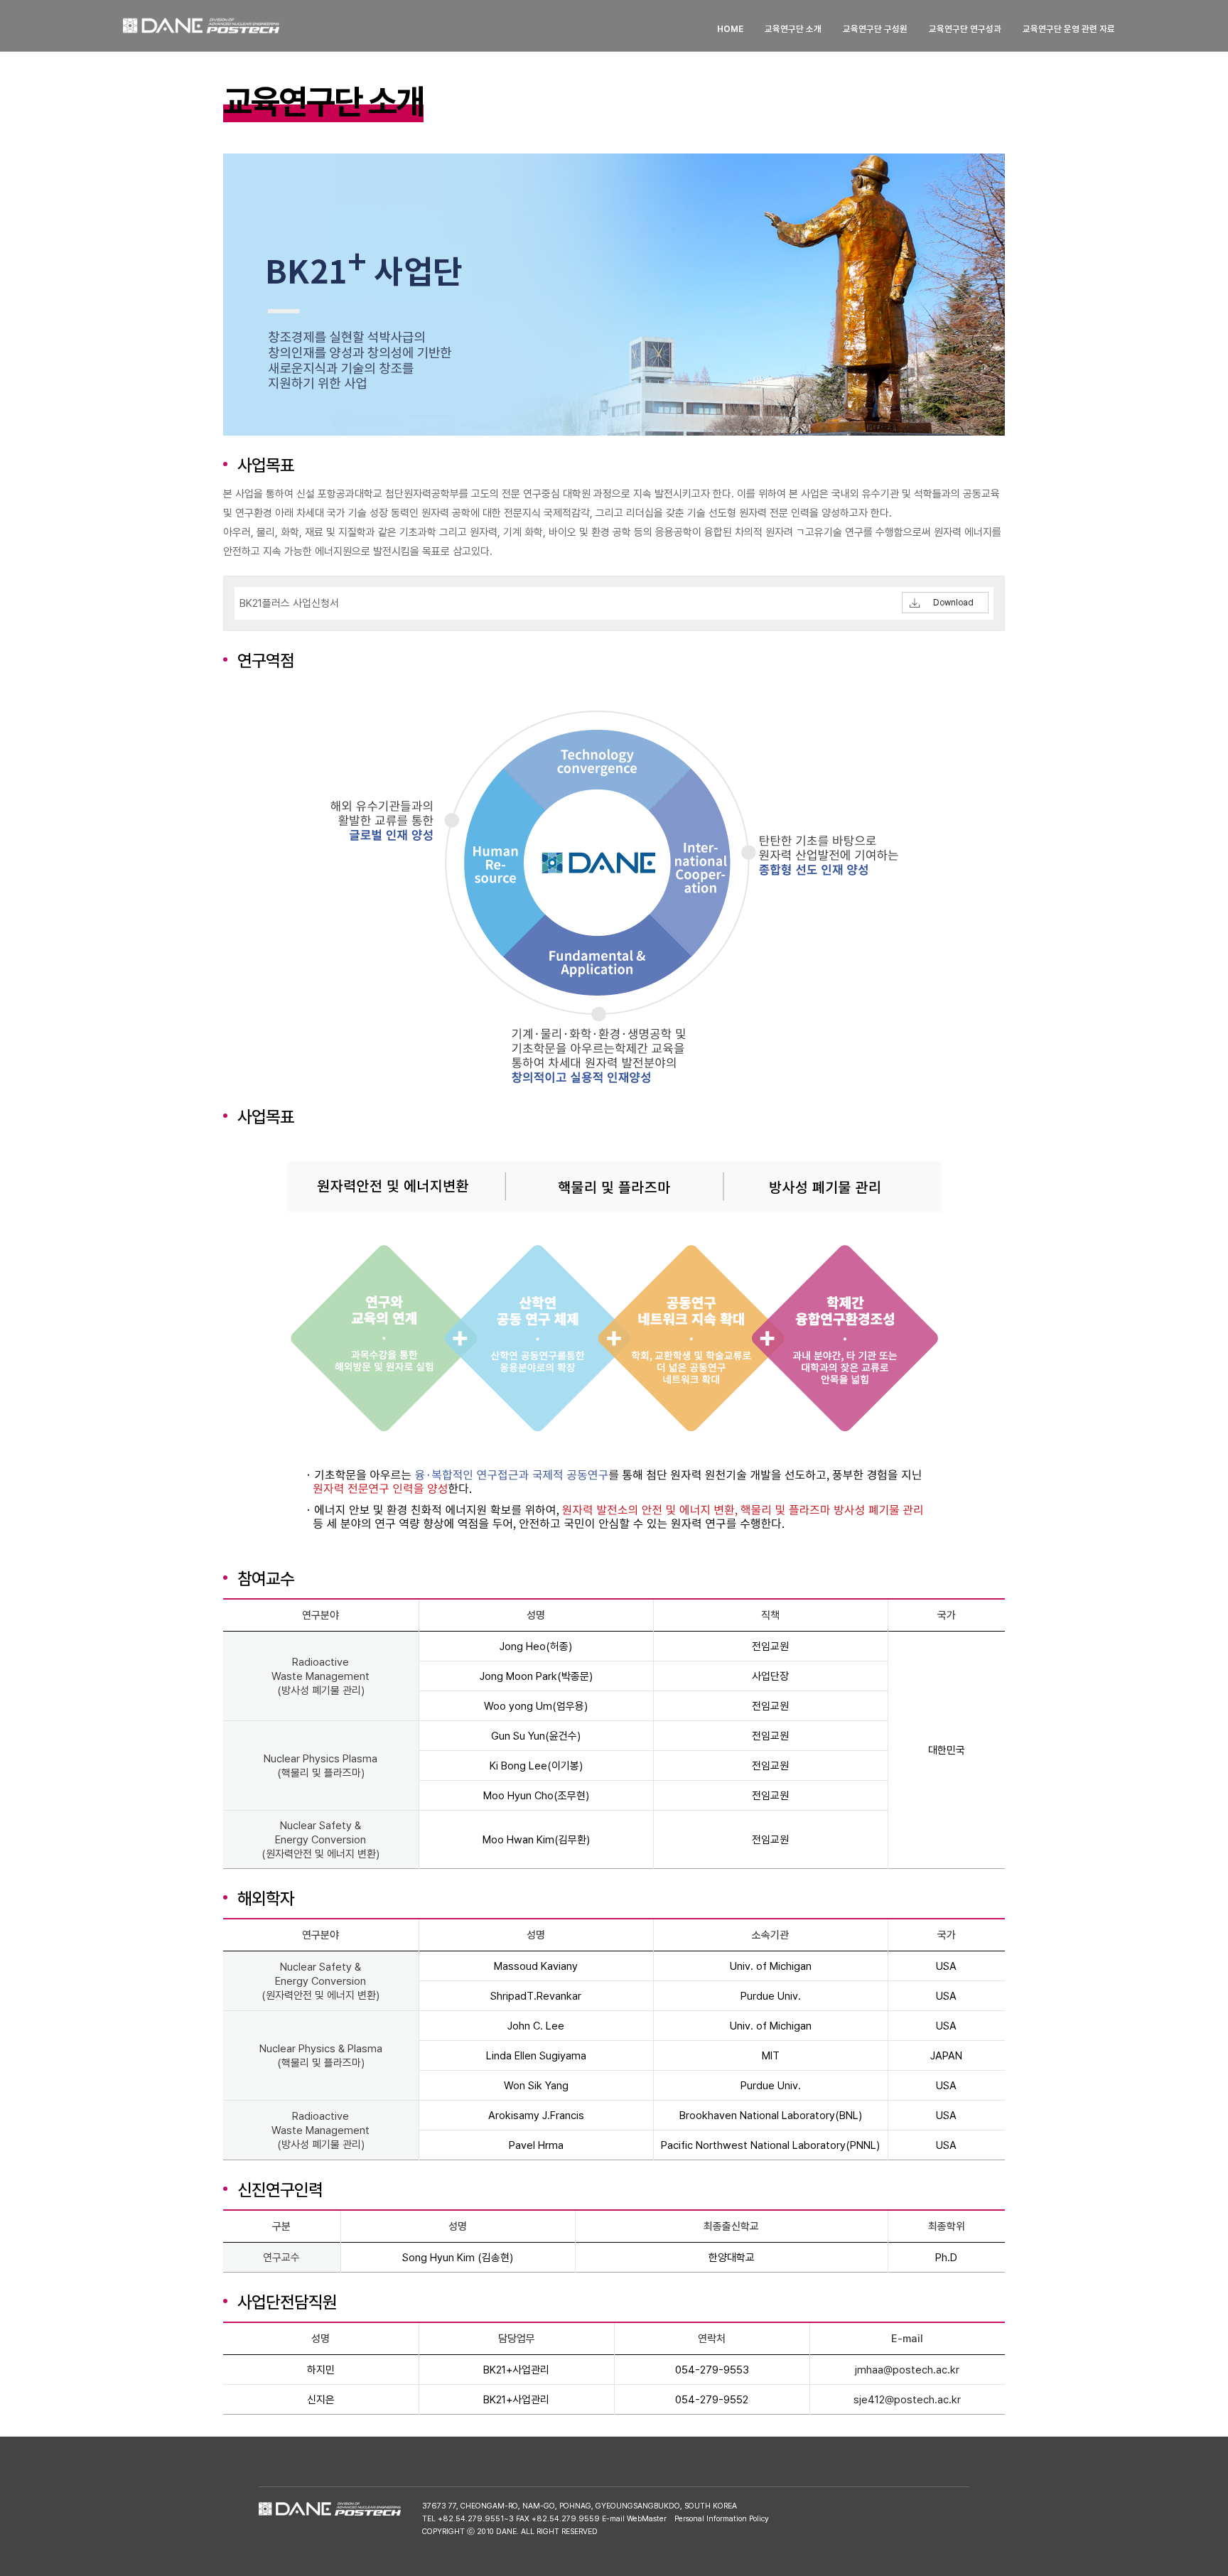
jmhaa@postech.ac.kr (907, 2370)
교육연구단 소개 (793, 29)
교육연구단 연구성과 (965, 29)
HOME (730, 29)
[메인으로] (201, 26)
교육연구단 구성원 (875, 29)
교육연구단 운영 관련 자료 (1069, 29)
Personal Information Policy (722, 2519)
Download (953, 603)
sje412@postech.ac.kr (907, 2400)
